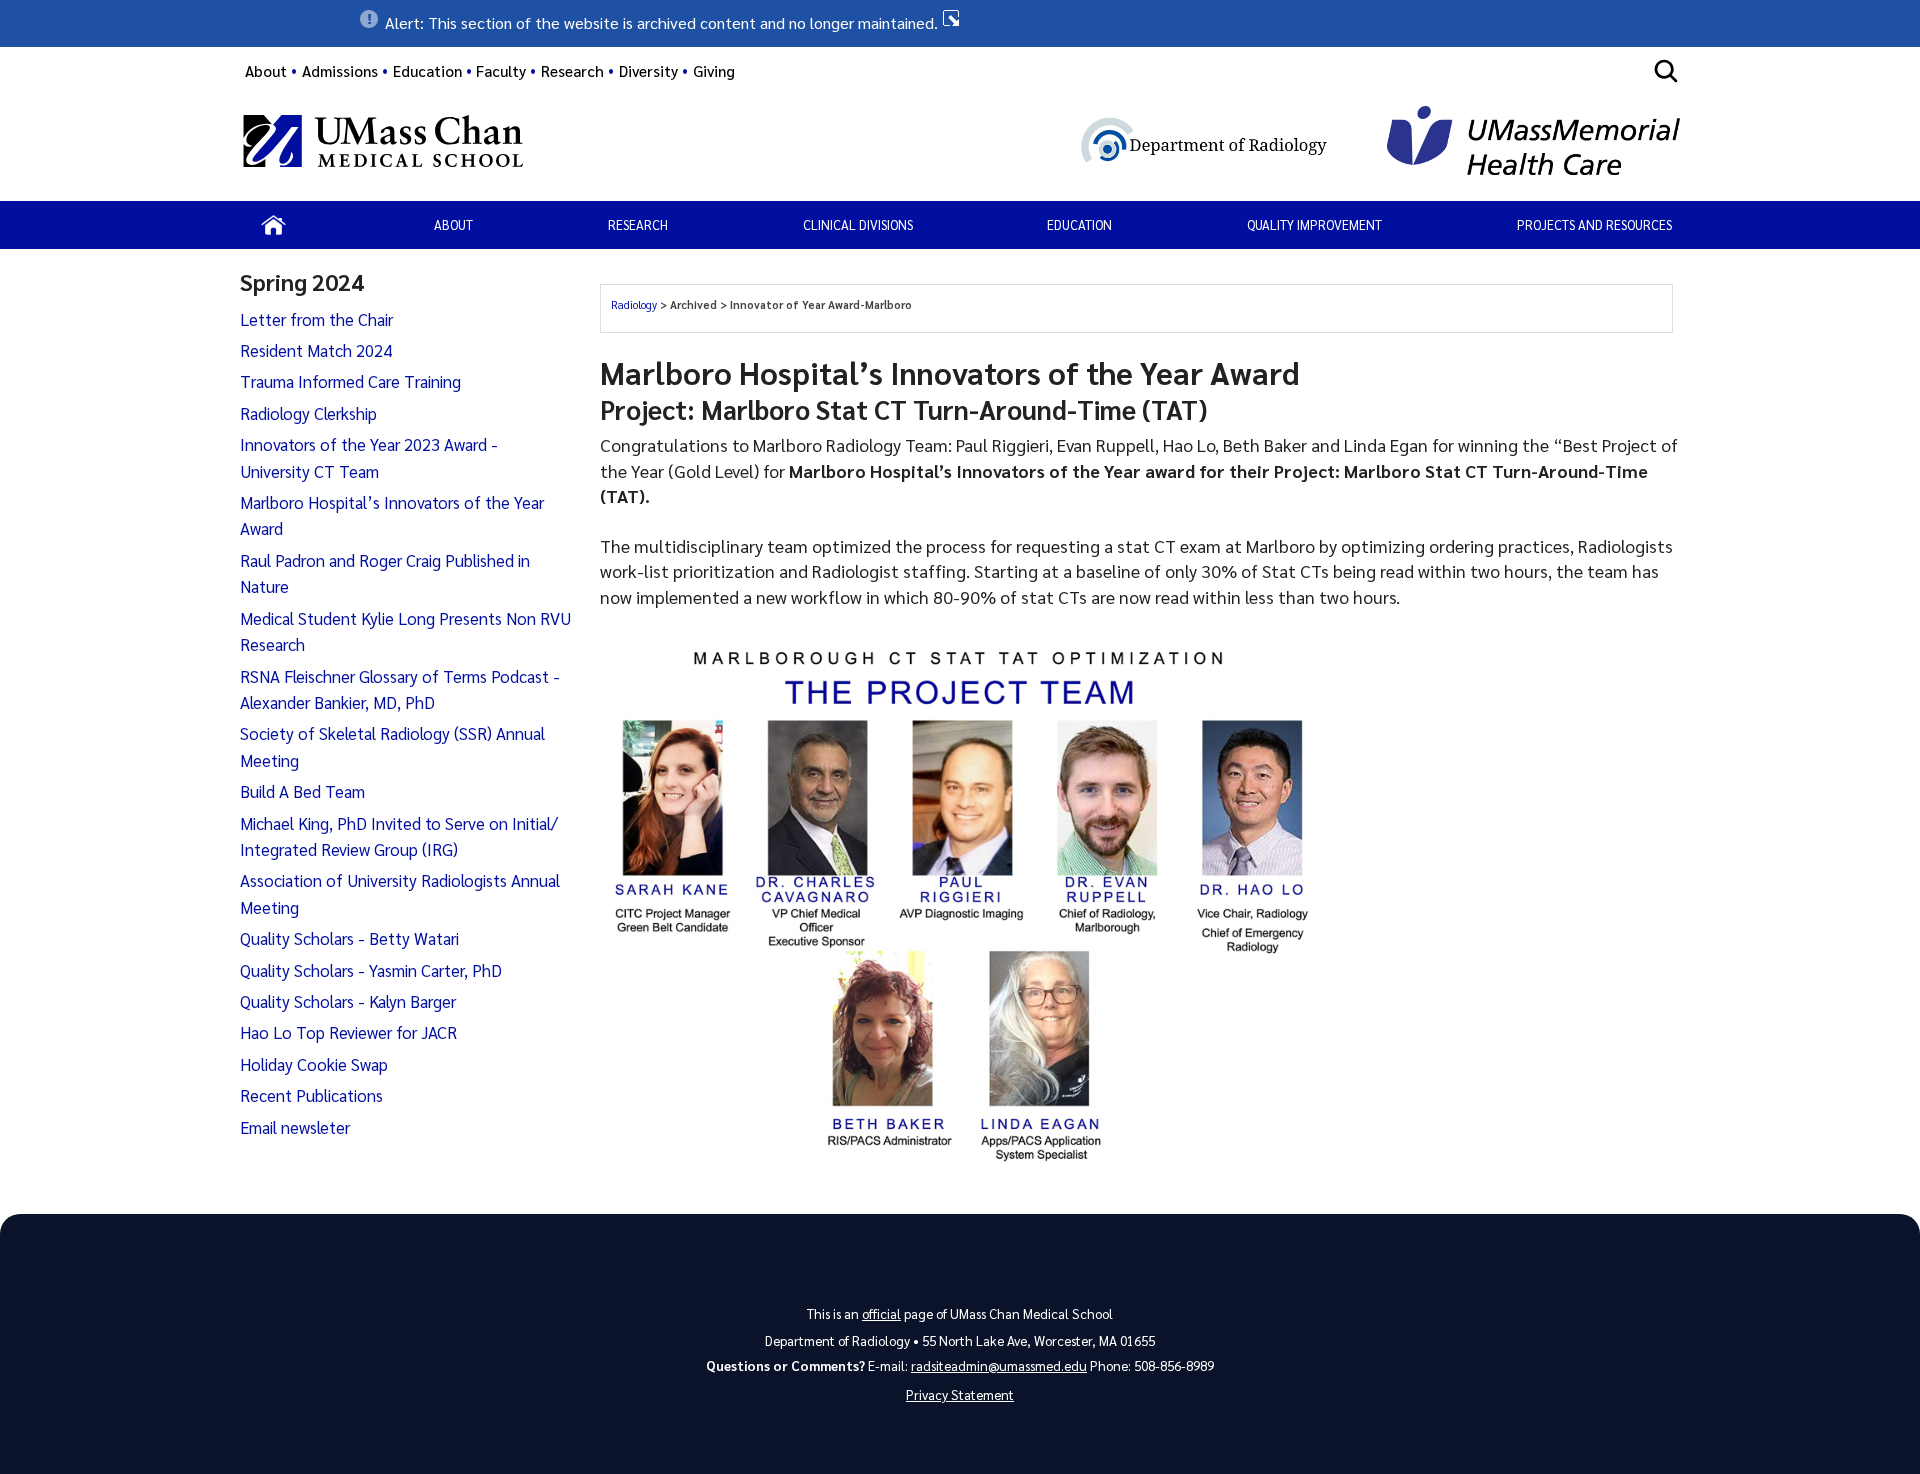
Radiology (635, 304)
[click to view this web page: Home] (273, 225)
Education (1079, 224)
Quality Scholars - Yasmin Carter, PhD (371, 970)
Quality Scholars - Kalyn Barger (348, 1001)
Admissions (340, 71)
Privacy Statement (960, 1394)
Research (638, 224)
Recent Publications (311, 1095)
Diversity (648, 71)
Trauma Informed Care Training (350, 381)
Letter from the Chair (316, 319)
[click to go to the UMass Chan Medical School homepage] (383, 144)
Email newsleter (295, 1127)
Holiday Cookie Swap (314, 1064)
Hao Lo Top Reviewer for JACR (348, 1032)
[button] (960, 23)
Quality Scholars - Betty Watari (349, 938)
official (881, 1313)
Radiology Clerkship (308, 413)
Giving (714, 71)
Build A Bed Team (302, 791)
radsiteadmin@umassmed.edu (999, 1365)
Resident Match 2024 (316, 350)
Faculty (501, 71)
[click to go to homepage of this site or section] (1019, 144)
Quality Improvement (1314, 224)
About (266, 71)
